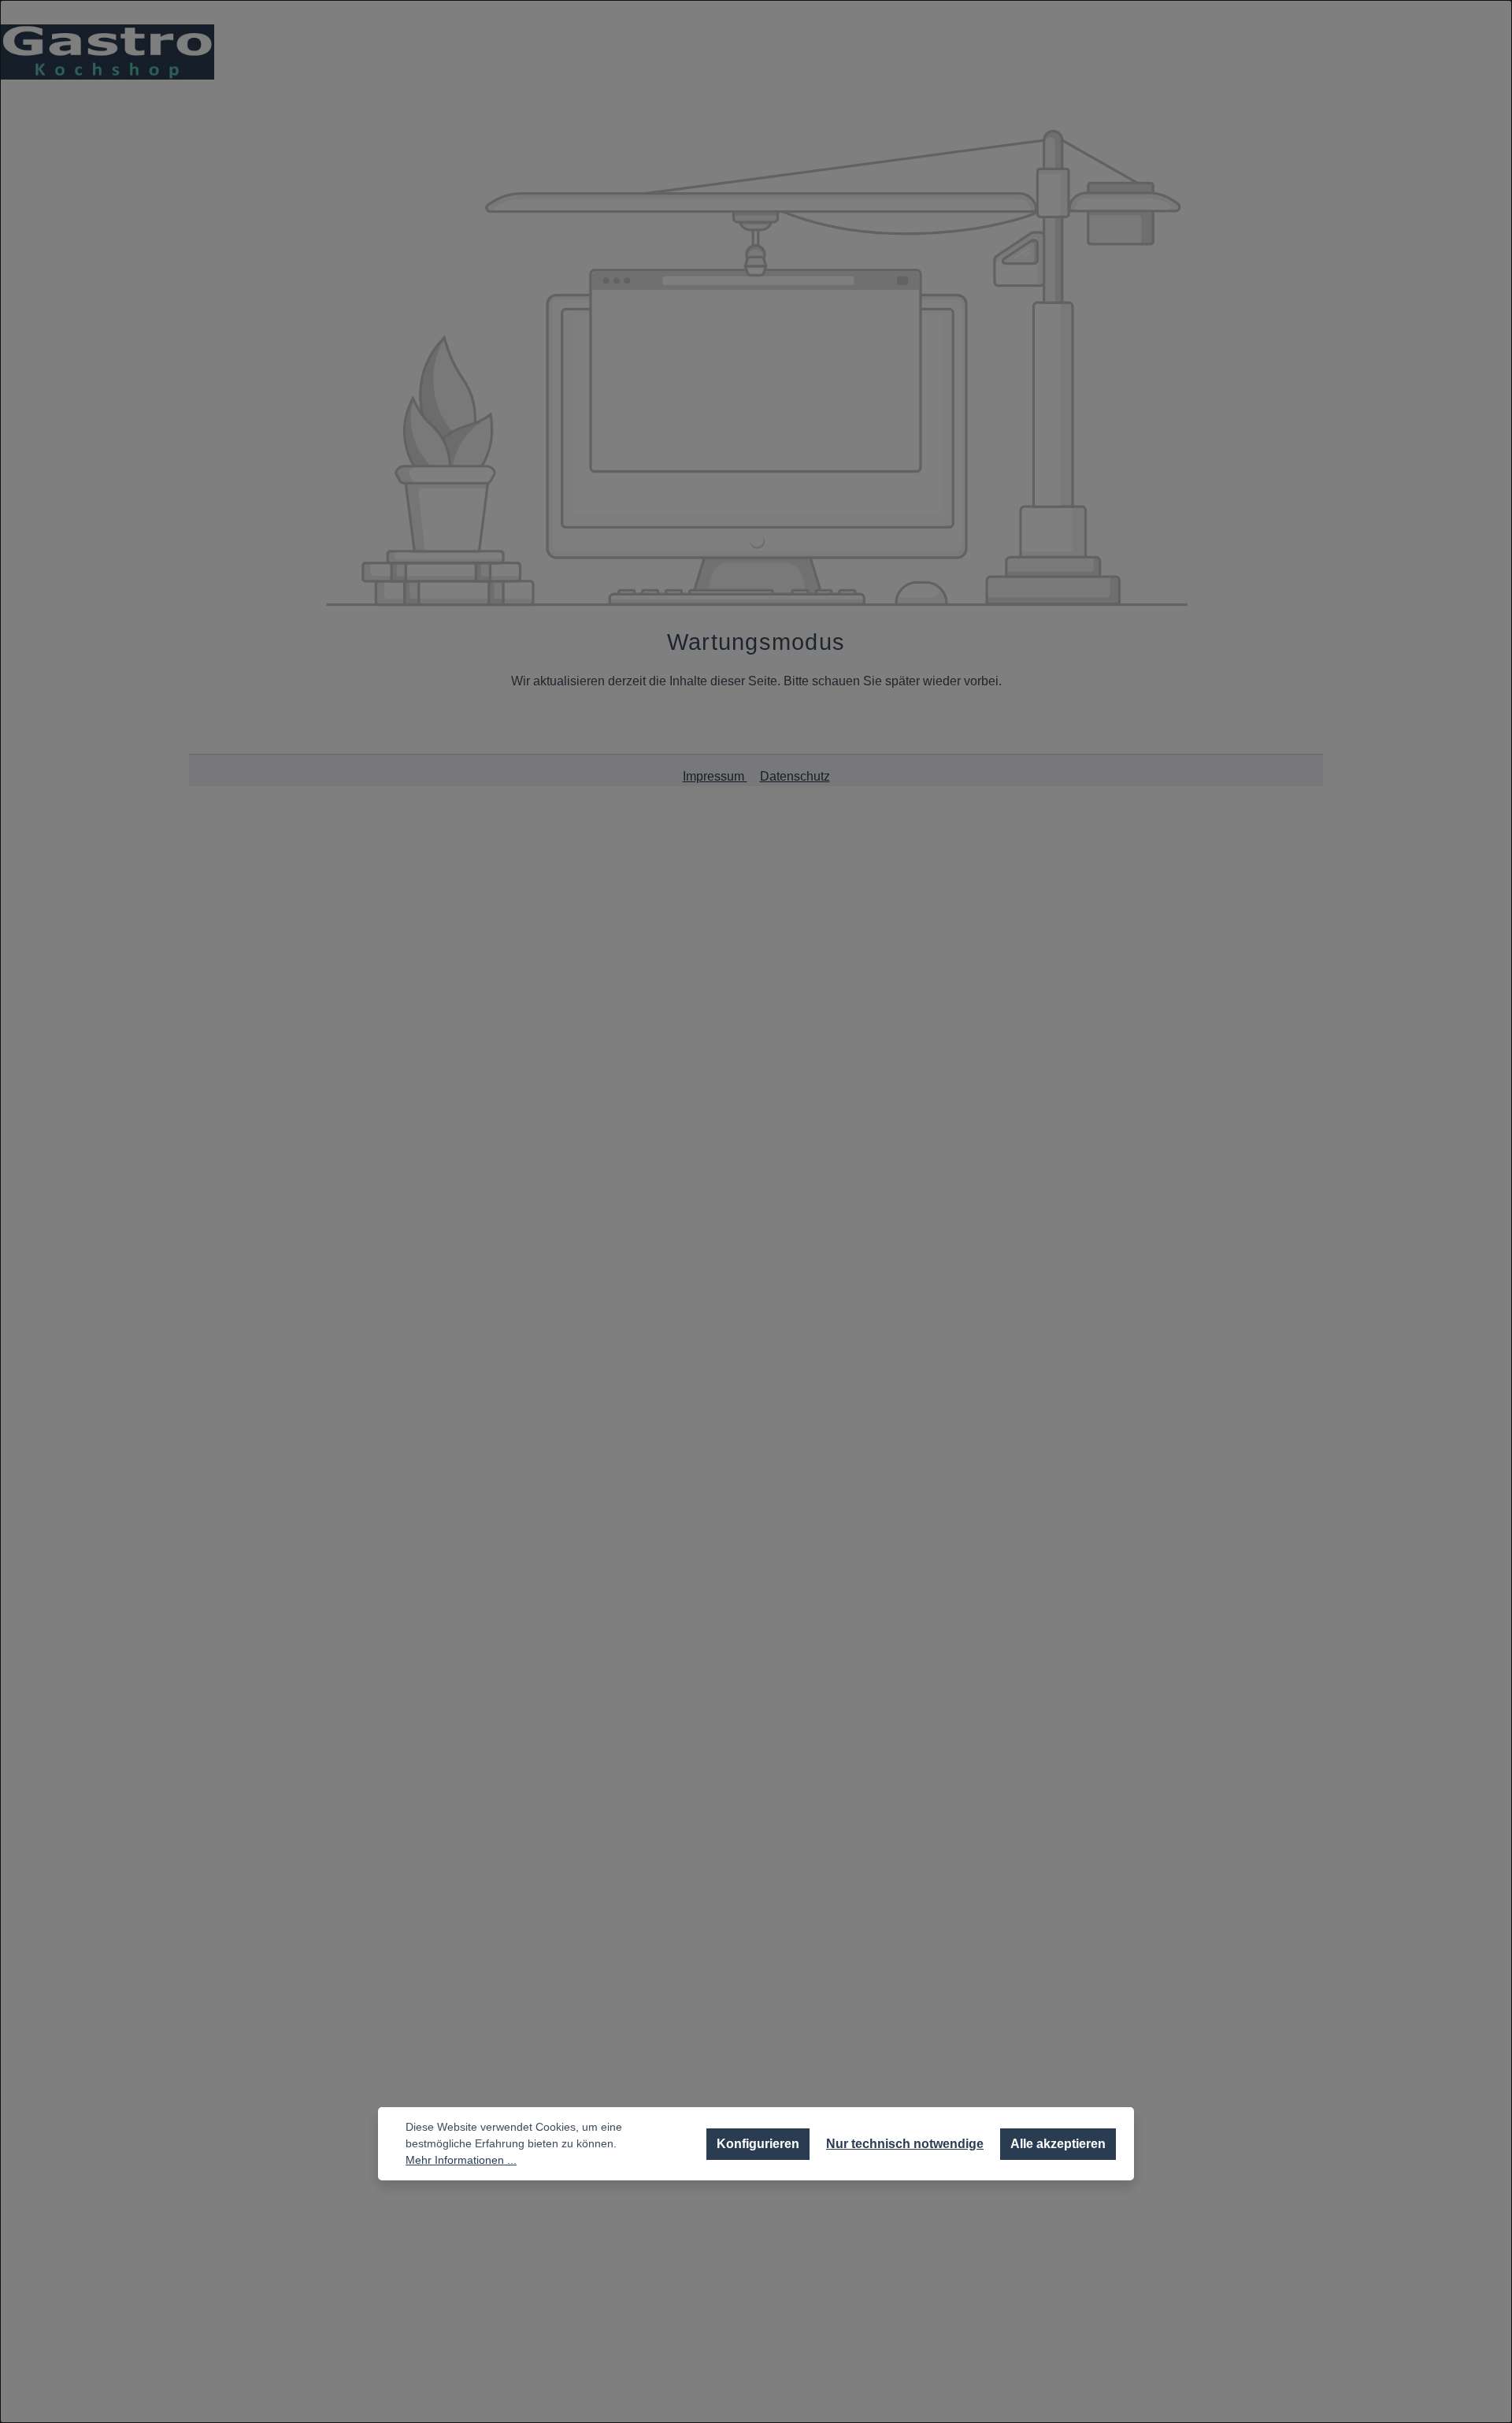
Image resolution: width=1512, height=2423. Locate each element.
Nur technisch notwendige (905, 2144)
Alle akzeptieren (1058, 2144)
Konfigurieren (758, 2144)
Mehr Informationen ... (461, 2160)
